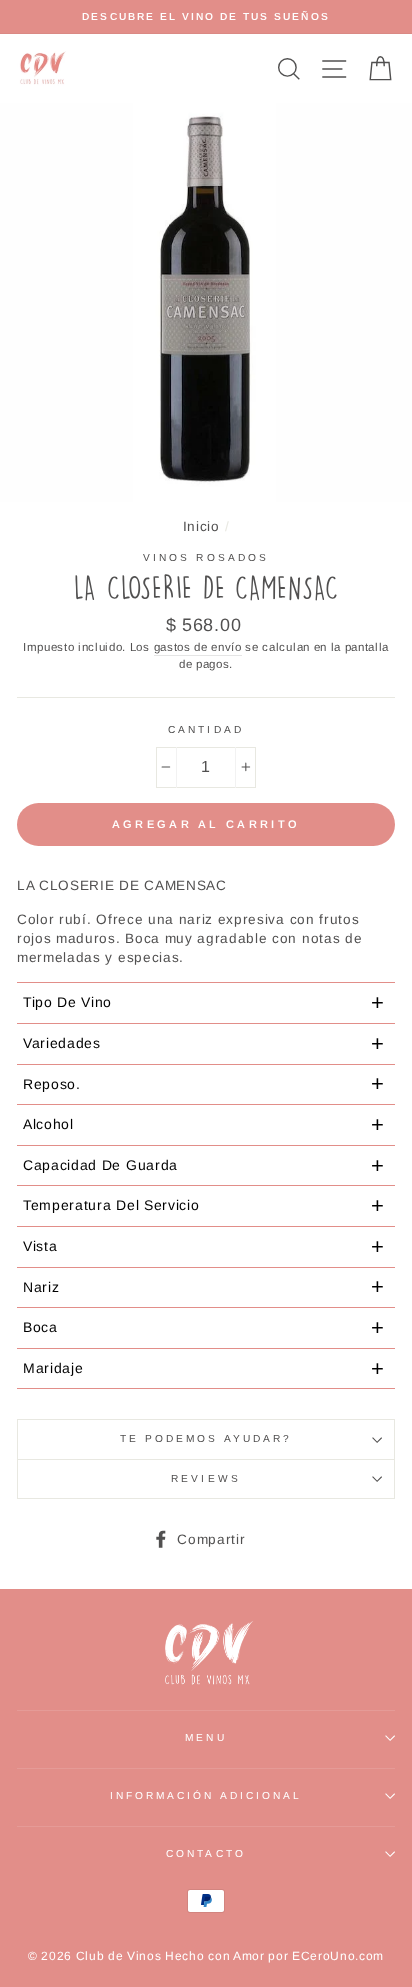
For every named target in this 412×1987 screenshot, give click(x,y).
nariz (204, 1286)
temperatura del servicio (204, 1205)
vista (204, 1246)
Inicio (201, 526)
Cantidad (205, 729)
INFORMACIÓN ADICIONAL (206, 1795)
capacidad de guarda (204, 1165)
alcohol (204, 1124)
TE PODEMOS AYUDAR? (206, 1438)
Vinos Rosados (206, 557)
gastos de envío (198, 647)
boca (204, 1327)
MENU (205, 1737)
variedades (204, 1043)
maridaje (204, 1368)
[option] (206, 17)
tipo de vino (204, 1002)
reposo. (204, 1083)
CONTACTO (205, 1853)
